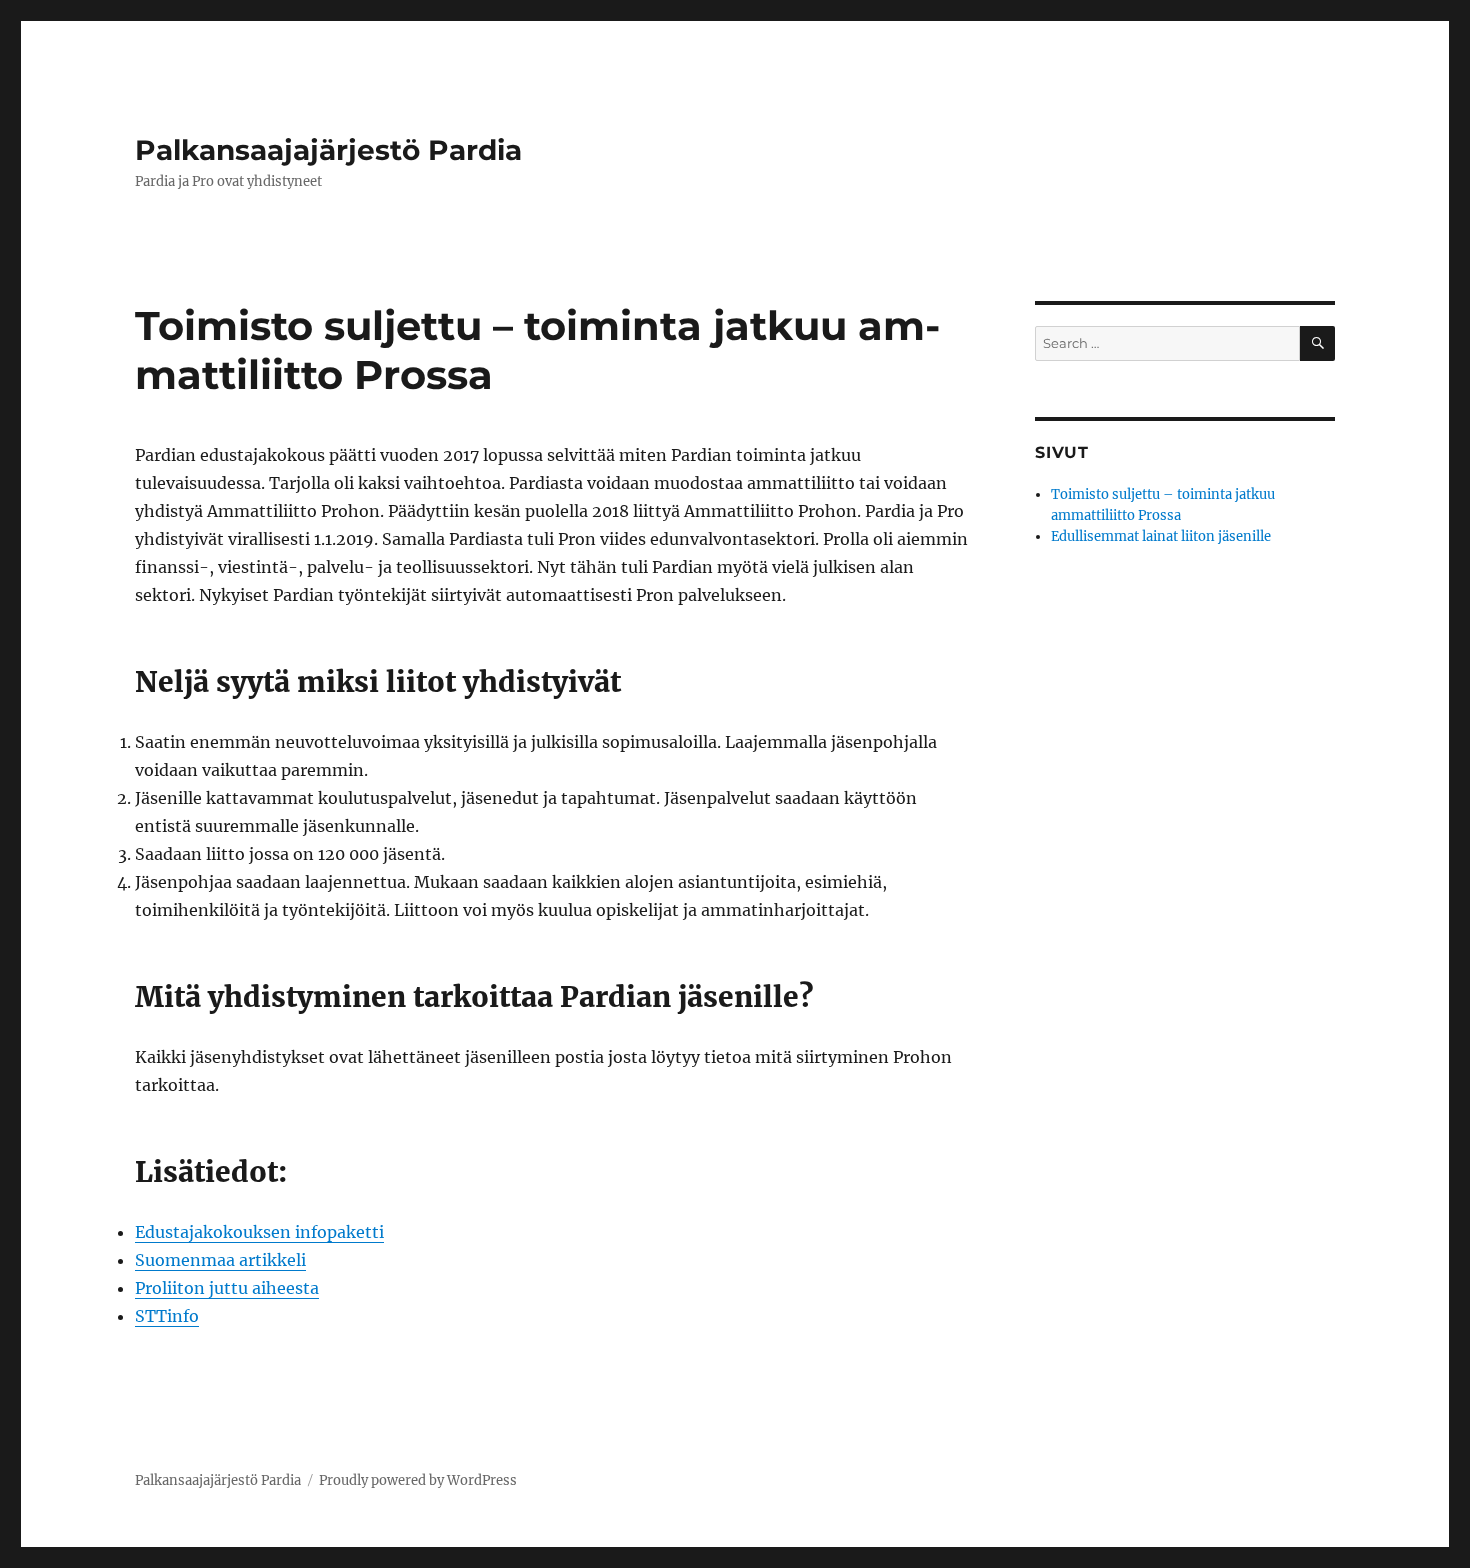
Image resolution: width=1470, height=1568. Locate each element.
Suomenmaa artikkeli (220, 1260)
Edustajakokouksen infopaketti (259, 1232)
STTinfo (167, 1316)
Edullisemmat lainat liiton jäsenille (1161, 536)
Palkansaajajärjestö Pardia (328, 150)
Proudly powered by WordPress (418, 1480)
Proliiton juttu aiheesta (227, 1288)
